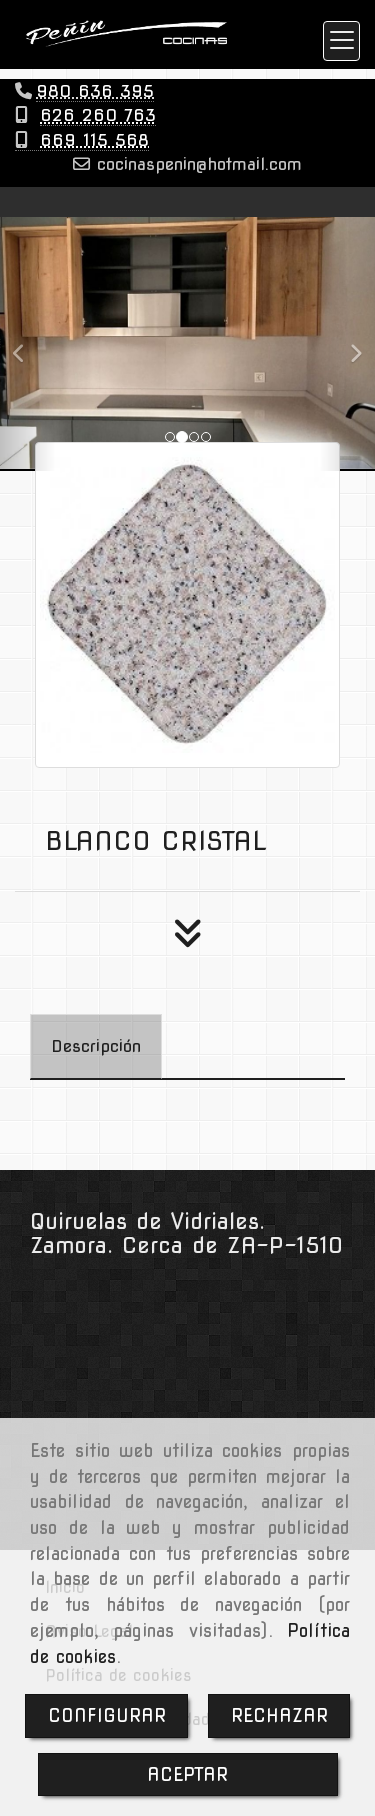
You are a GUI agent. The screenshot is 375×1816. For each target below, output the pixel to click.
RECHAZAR (279, 1715)
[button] (28, 343)
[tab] (96, 1047)
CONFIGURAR (107, 1715)
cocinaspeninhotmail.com (196, 164)
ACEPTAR (187, 1774)
